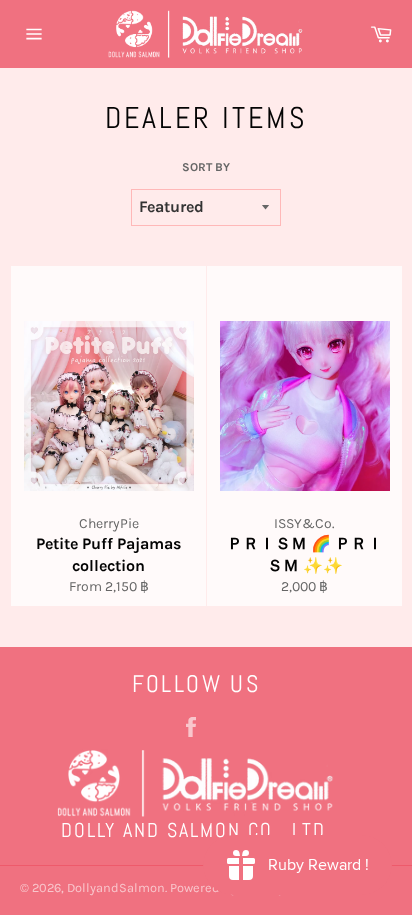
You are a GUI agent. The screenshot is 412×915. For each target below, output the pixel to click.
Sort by (206, 167)
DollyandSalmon (116, 887)
